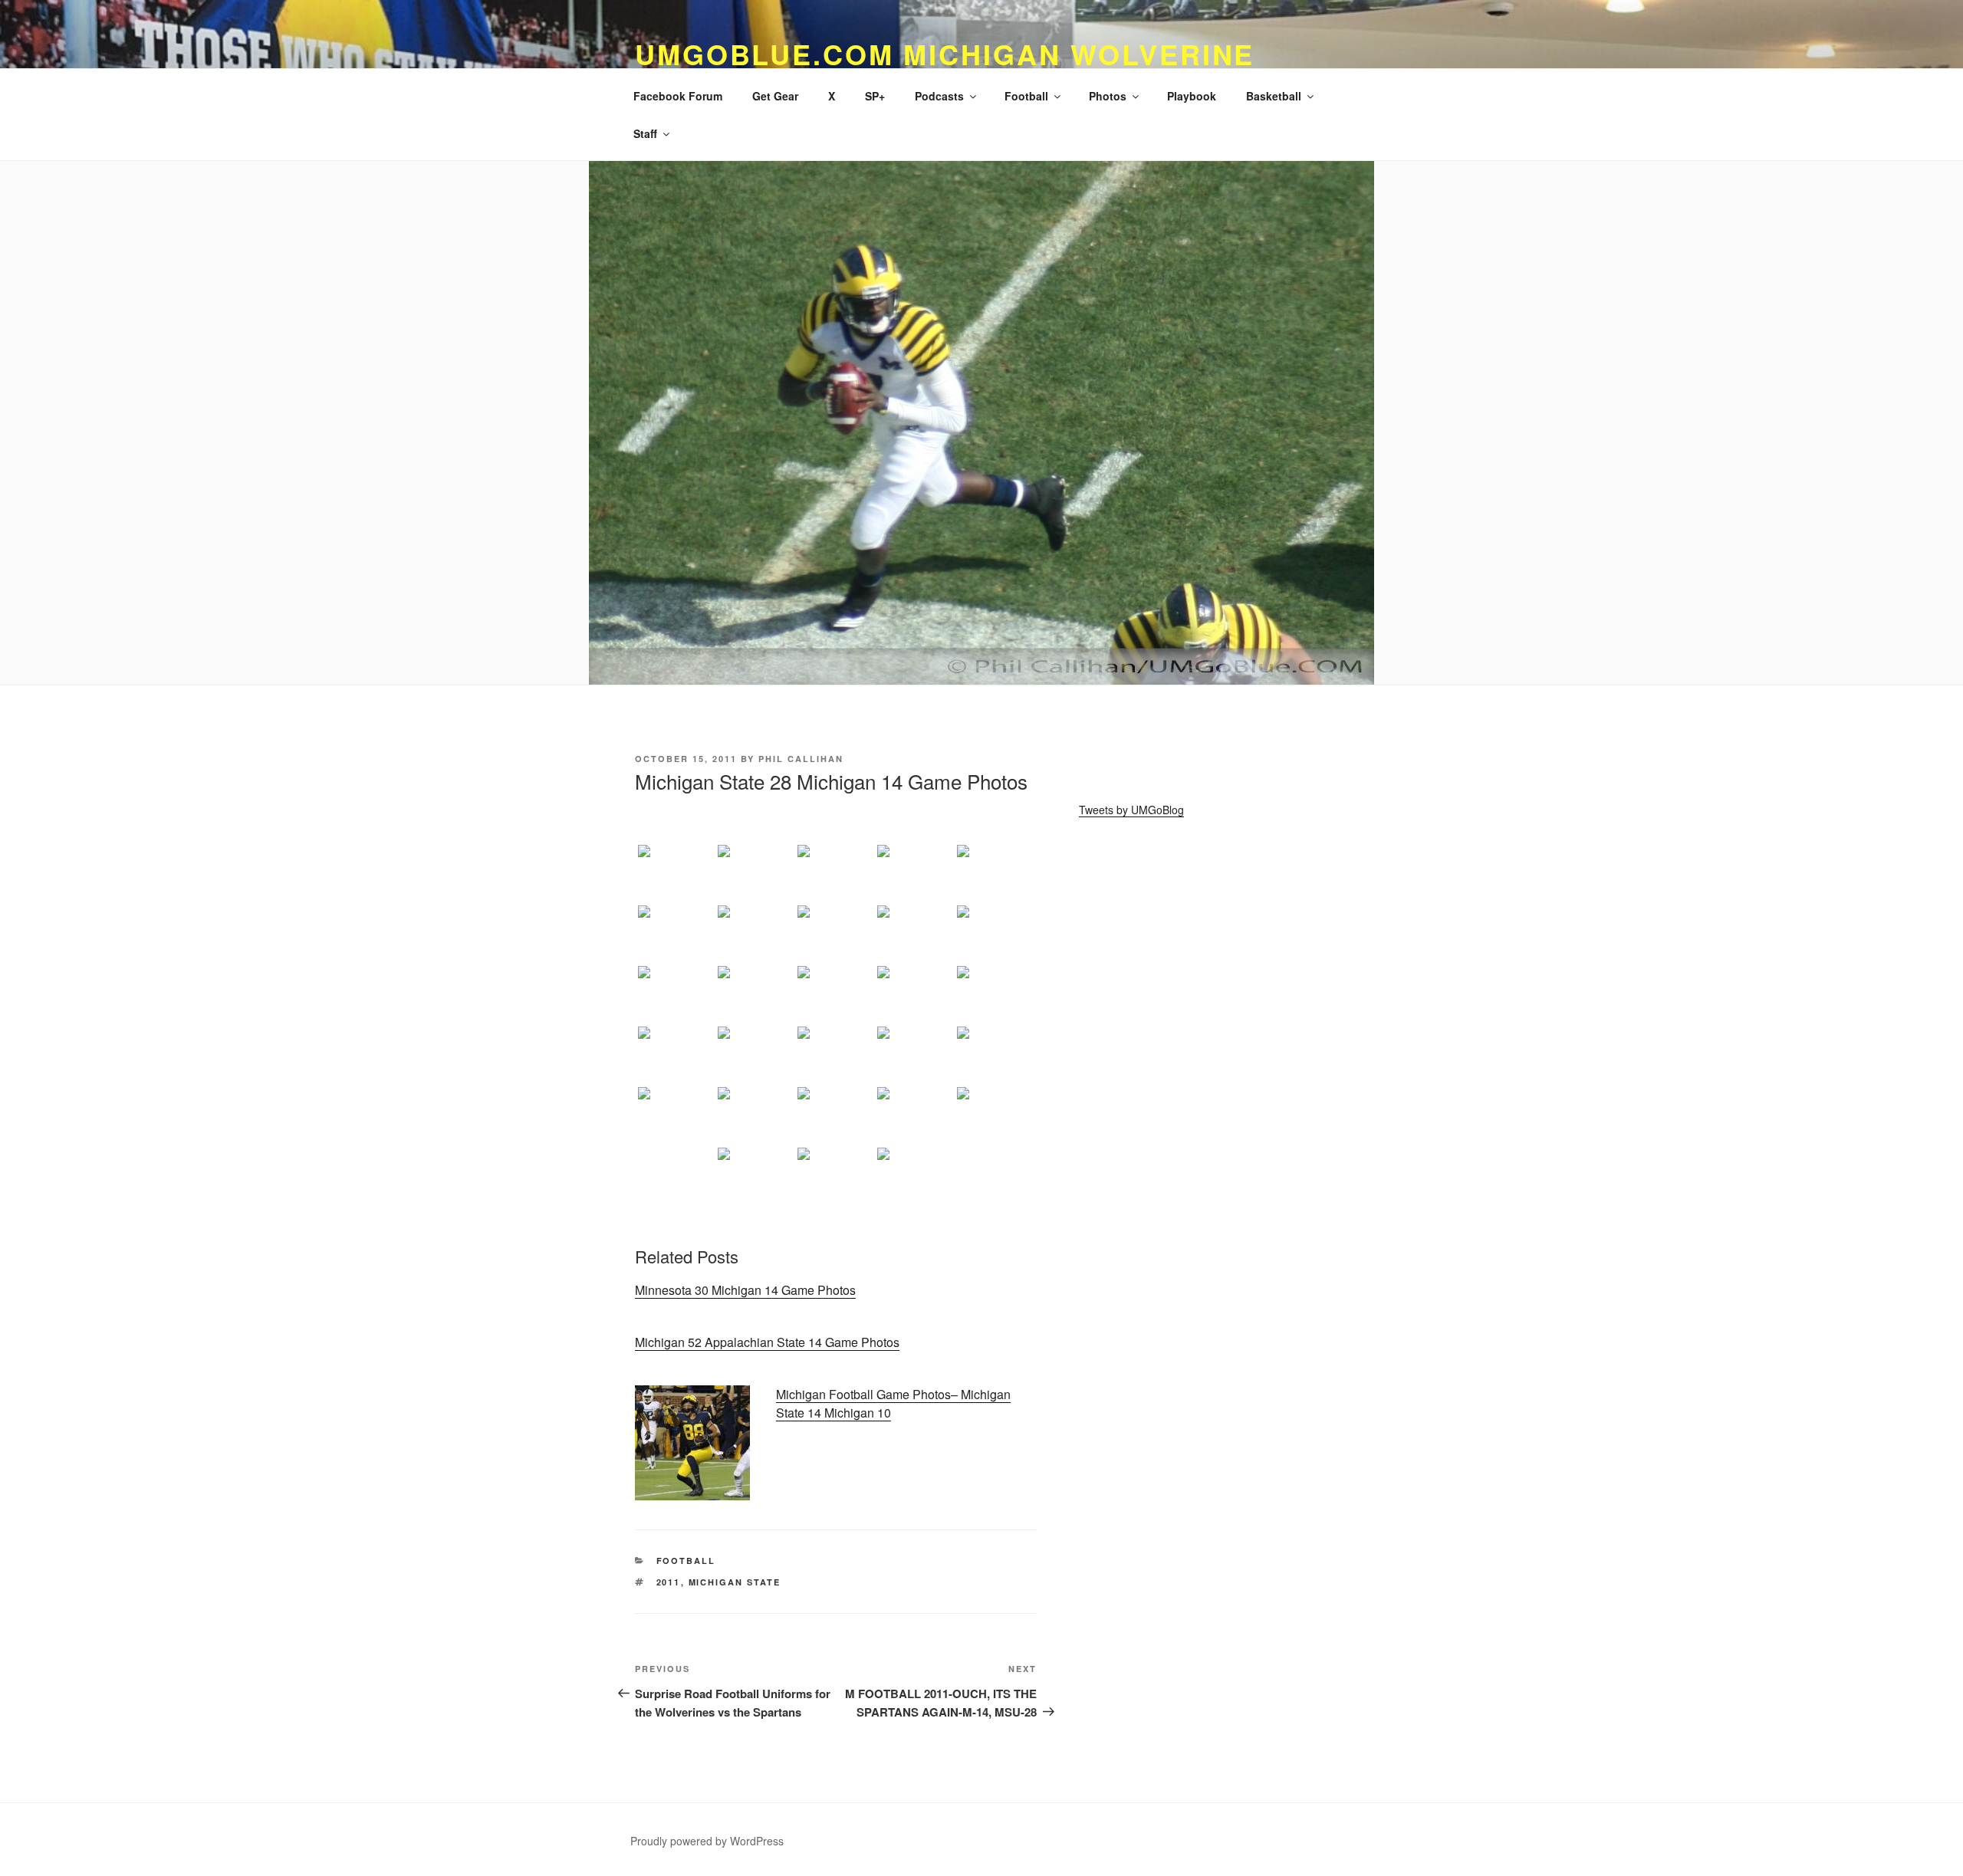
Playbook (1192, 96)
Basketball (1274, 96)
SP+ (875, 96)
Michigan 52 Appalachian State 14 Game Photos (767, 1342)
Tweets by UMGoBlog (1131, 810)
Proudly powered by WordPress (707, 1841)
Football (1026, 96)
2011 (669, 1582)
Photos (1108, 96)
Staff (645, 133)
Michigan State (735, 1582)
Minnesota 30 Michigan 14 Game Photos (745, 1290)
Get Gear (775, 96)
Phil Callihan (801, 759)
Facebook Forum (678, 96)
